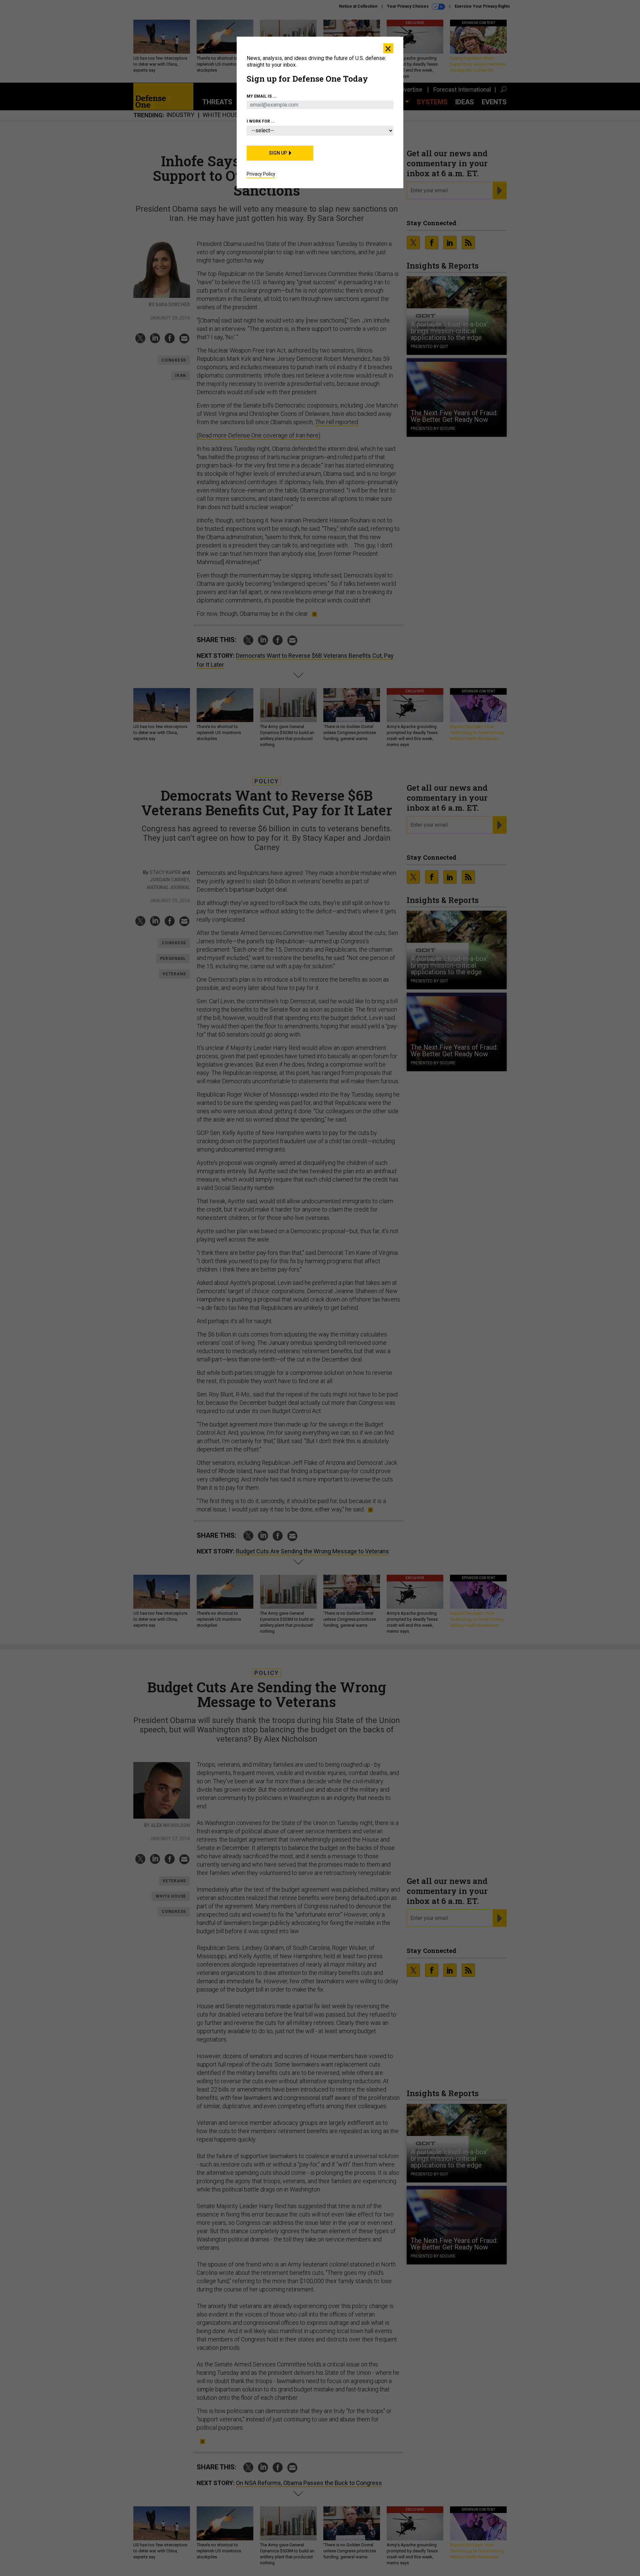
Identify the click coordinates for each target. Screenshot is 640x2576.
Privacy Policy (261, 174)
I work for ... (261, 121)
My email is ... (262, 96)
